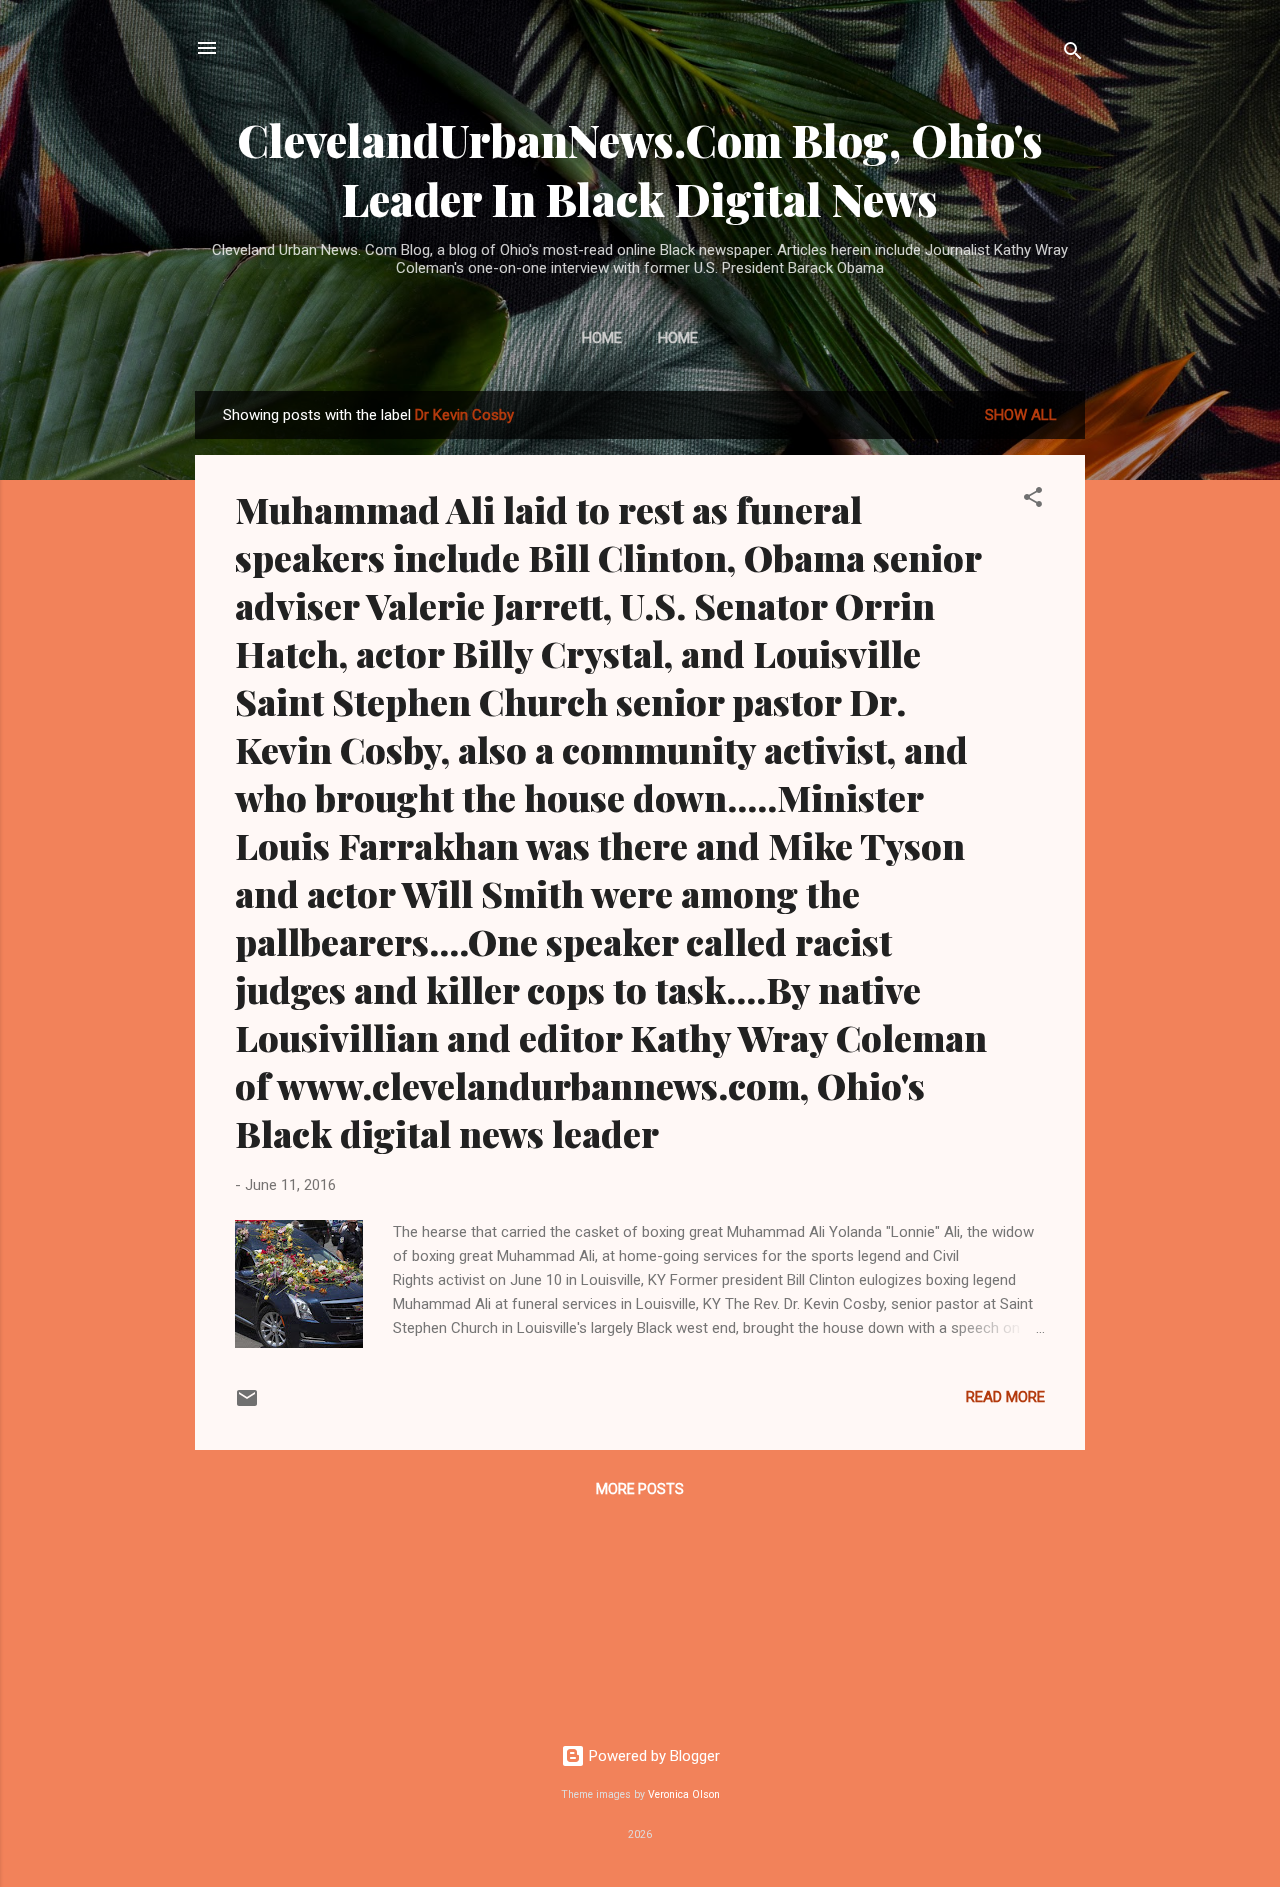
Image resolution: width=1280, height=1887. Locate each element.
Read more (1005, 1397)
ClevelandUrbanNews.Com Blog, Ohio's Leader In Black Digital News (640, 169)
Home (602, 338)
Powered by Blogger (652, 1756)
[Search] (1073, 54)
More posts (640, 1489)
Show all (1021, 415)
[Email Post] (247, 1405)
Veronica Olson (684, 1794)
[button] (1033, 500)
